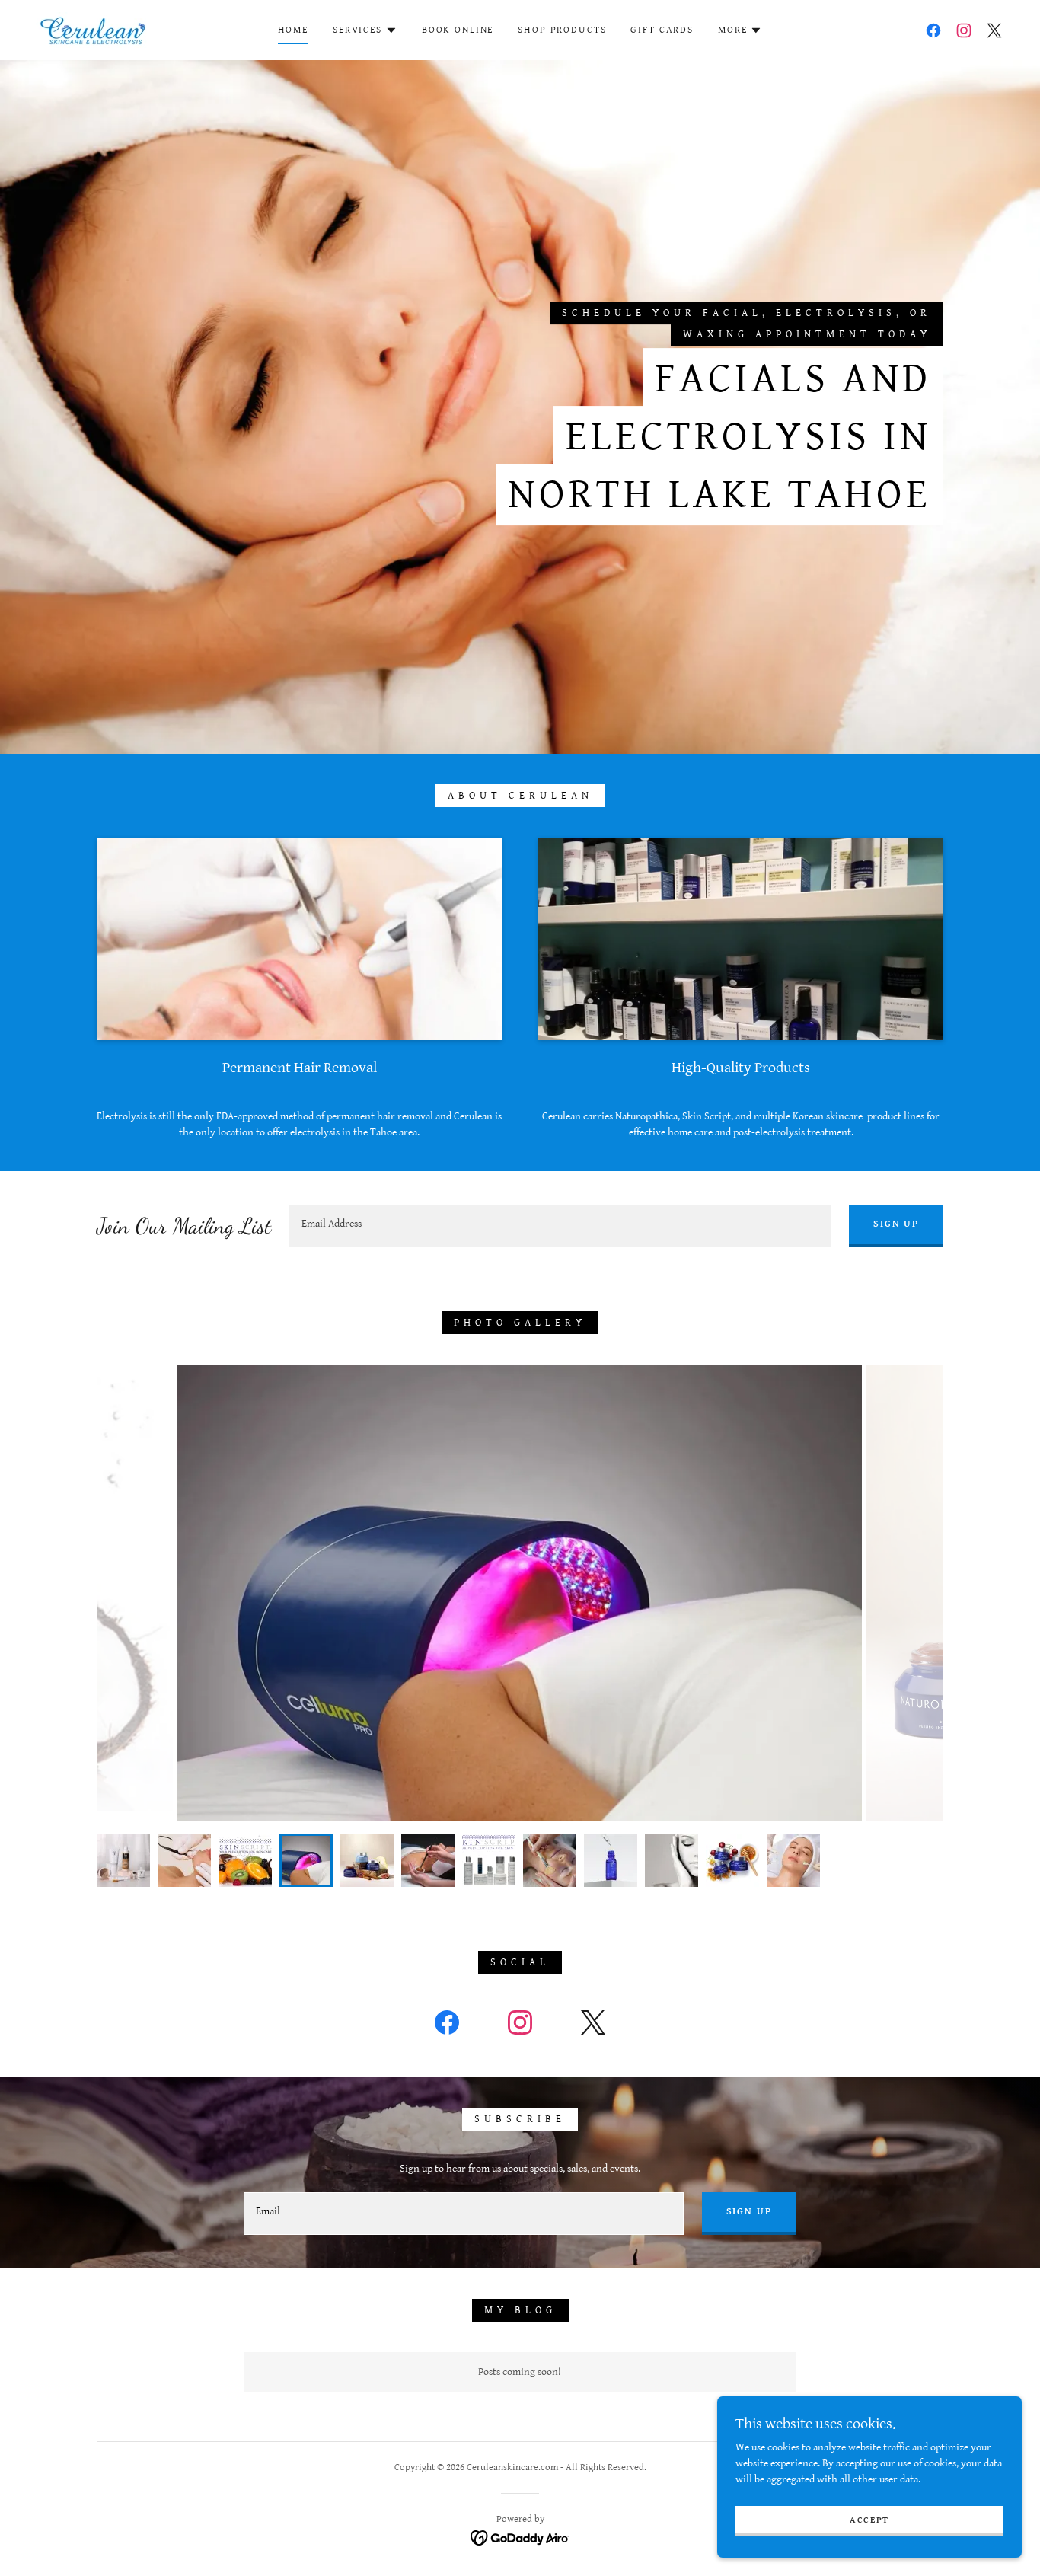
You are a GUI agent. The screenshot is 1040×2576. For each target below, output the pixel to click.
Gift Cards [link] (662, 30)
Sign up (896, 1224)
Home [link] (293, 30)
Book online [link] (458, 30)
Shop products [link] (562, 30)
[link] (93, 30)
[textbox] (560, 1226)
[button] (365, 30)
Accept (869, 2520)
